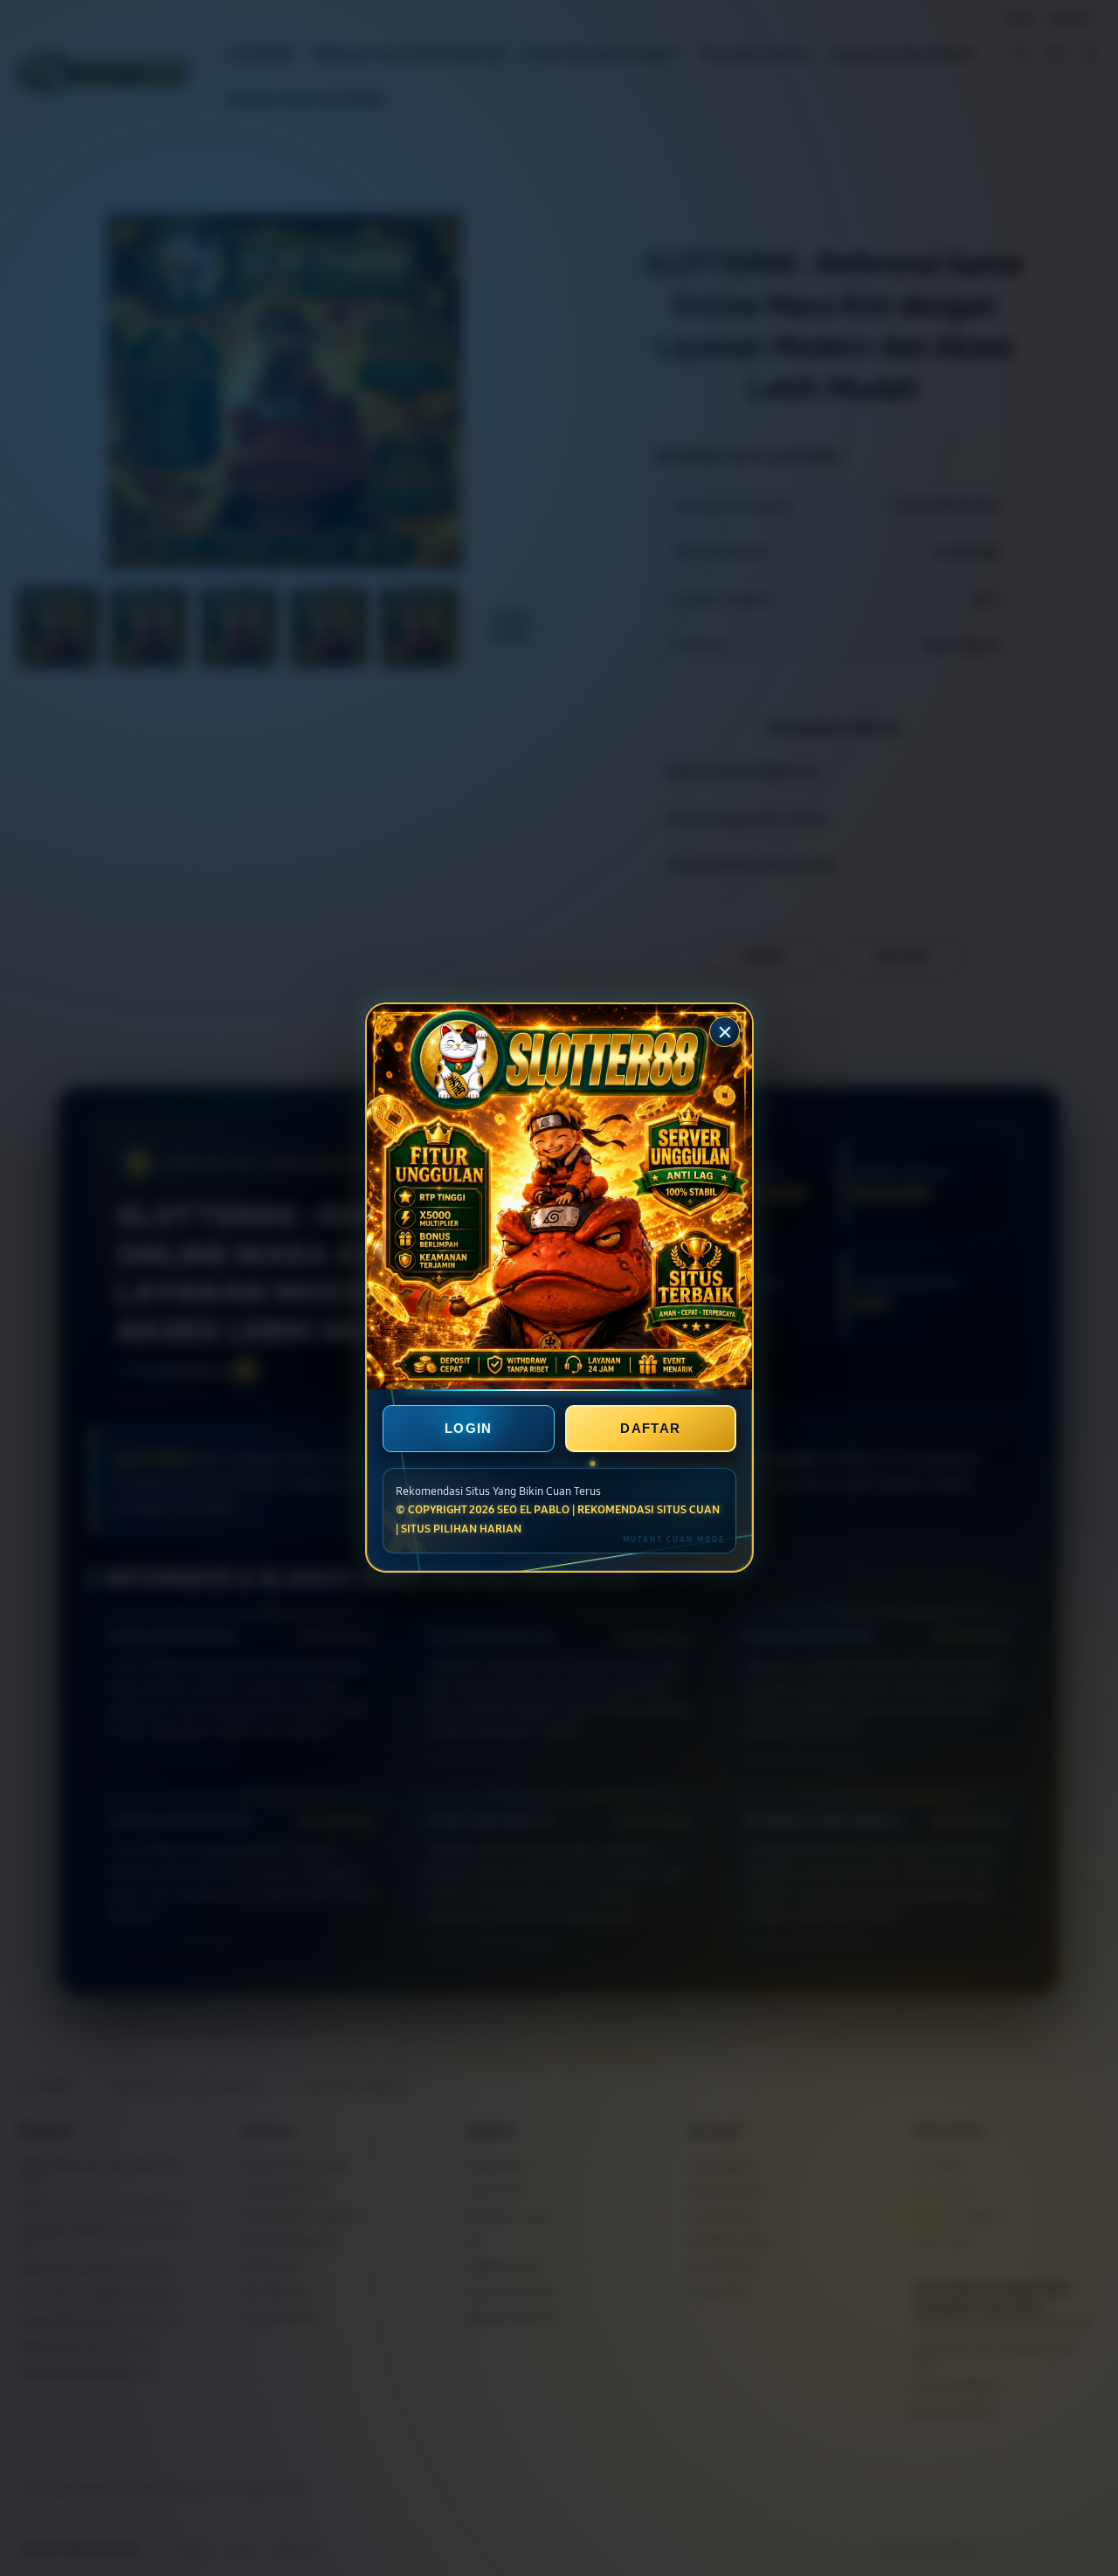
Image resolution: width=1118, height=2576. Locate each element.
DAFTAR (650, 1429)
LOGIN (469, 1429)
